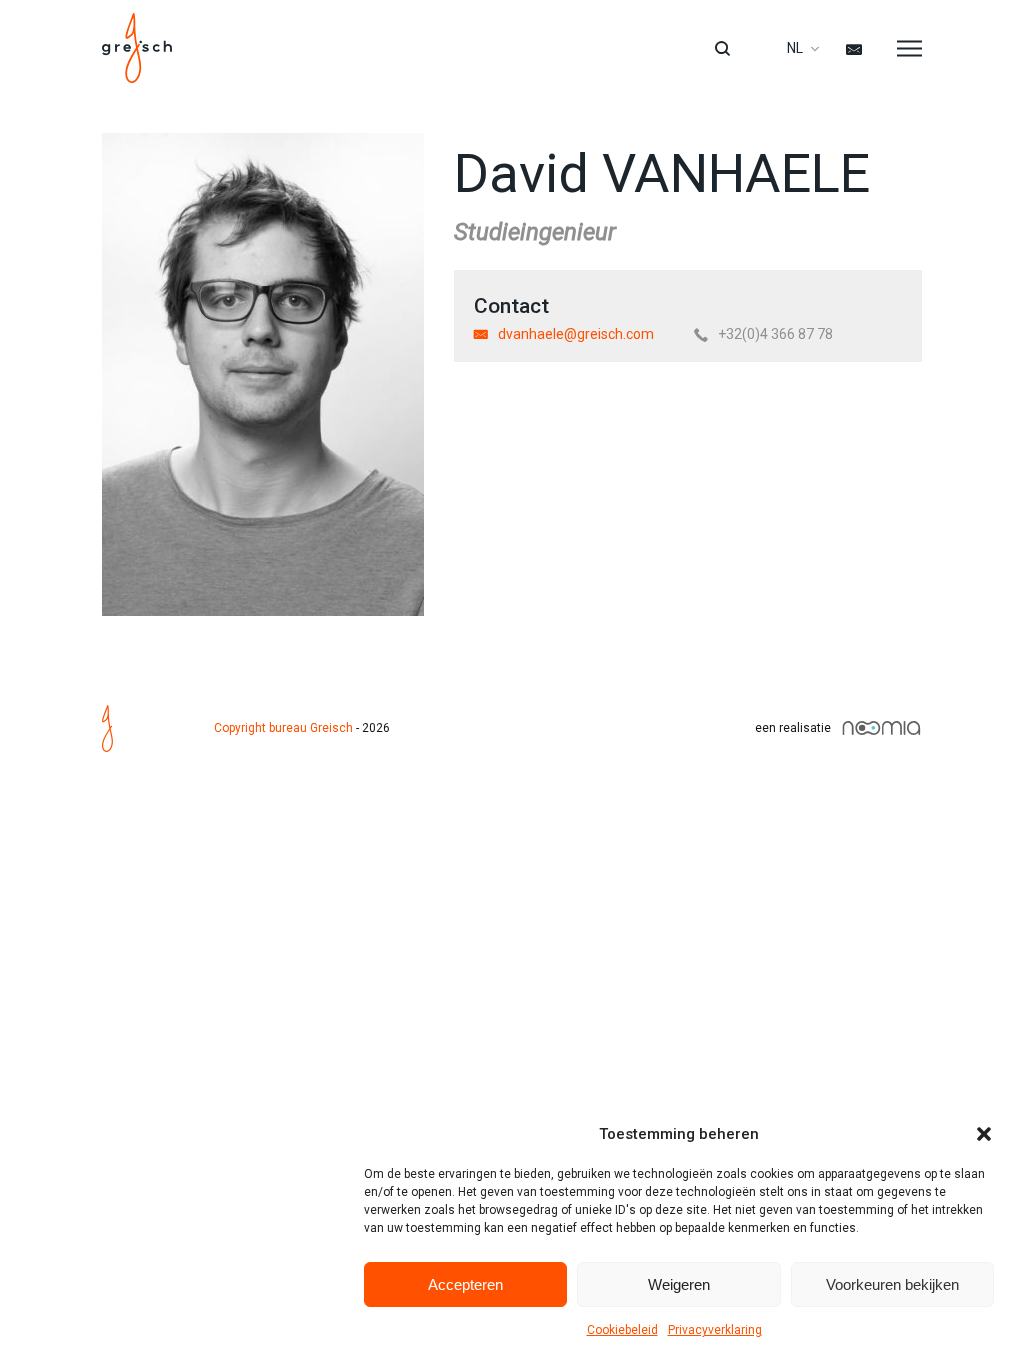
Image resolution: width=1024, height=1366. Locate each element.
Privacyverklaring (715, 1330)
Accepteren (465, 1284)
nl (795, 48)
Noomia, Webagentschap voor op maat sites (881, 728)
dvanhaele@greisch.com (576, 334)
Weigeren (679, 1284)
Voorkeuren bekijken (892, 1284)
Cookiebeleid (622, 1330)
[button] (984, 1134)
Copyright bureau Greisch (283, 728)
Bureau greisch (137, 48)
